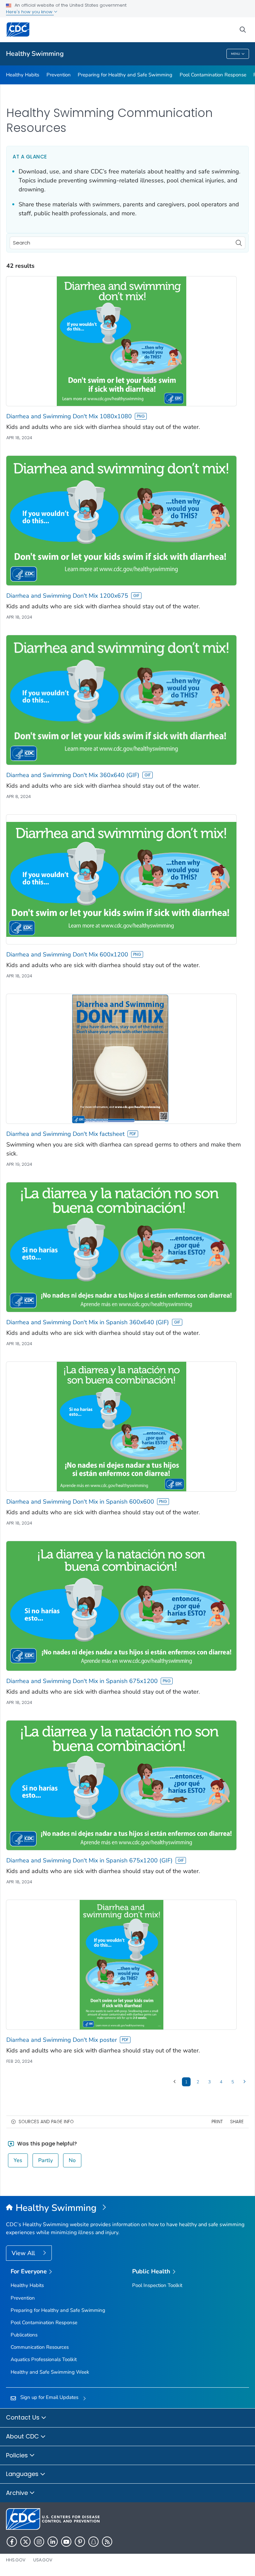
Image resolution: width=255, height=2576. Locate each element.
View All (24, 2253)
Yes (18, 2160)
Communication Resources (40, 2347)
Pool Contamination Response (213, 75)
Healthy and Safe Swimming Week (50, 2372)
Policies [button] (18, 2455)
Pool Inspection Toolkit (157, 2285)
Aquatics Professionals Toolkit (44, 2359)
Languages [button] (23, 2474)
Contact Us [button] (24, 2417)
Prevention (59, 75)
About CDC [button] (23, 2436)
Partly (45, 2160)
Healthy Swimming (35, 54)
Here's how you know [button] (30, 12)
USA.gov (43, 2560)
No (72, 2160)
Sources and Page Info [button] (46, 2122)
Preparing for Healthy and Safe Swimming (125, 75)
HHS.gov (16, 2560)
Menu (236, 54)
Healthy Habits (23, 75)
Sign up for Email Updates (49, 2397)
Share (237, 2122)
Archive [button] (18, 2493)
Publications (24, 2335)
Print (217, 2122)
